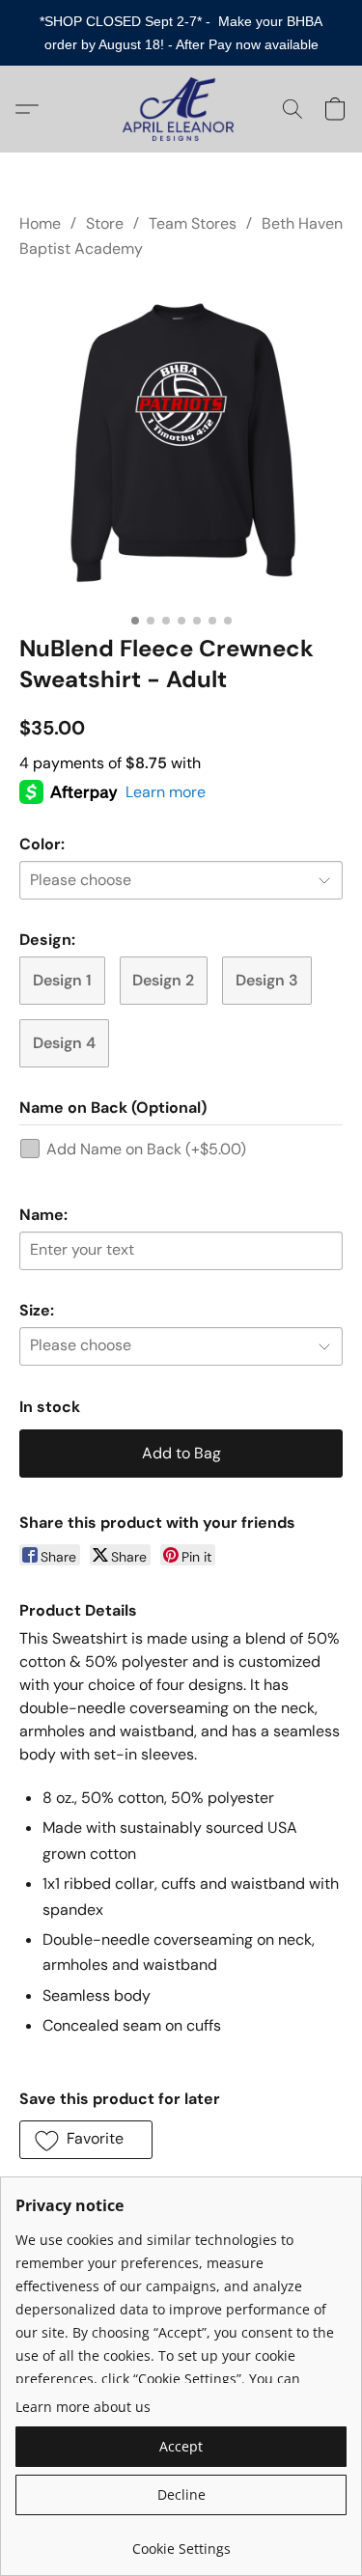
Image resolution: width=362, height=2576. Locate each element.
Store (105, 223)
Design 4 (64, 1043)
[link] (181, 2542)
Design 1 (62, 980)
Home (40, 223)
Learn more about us (83, 2407)
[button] (181, 109)
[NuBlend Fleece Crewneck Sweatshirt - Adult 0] (181, 443)
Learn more (166, 792)
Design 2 (163, 980)
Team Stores (193, 223)
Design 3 (267, 980)
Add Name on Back (146, 1149)
